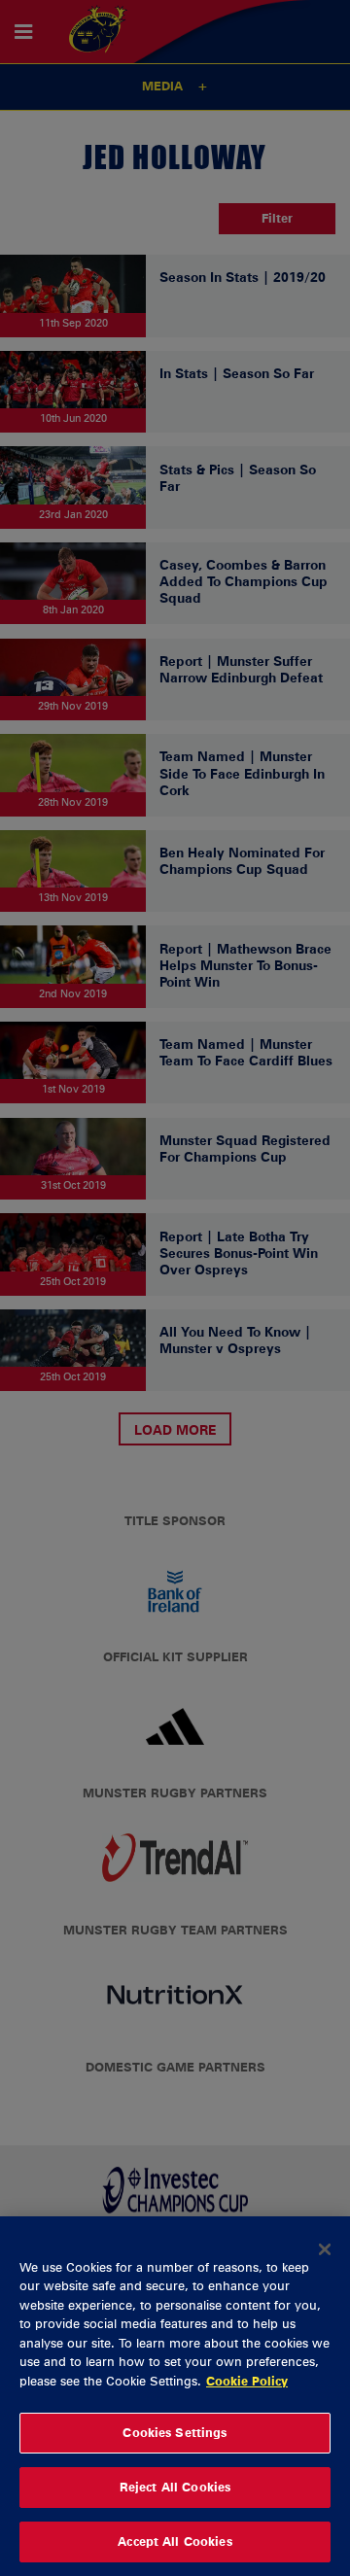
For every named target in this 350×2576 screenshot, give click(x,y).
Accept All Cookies (175, 2541)
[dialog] (175, 2396)
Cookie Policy (247, 2381)
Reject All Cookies (175, 2487)
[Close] (325, 2249)
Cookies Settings (175, 2432)
